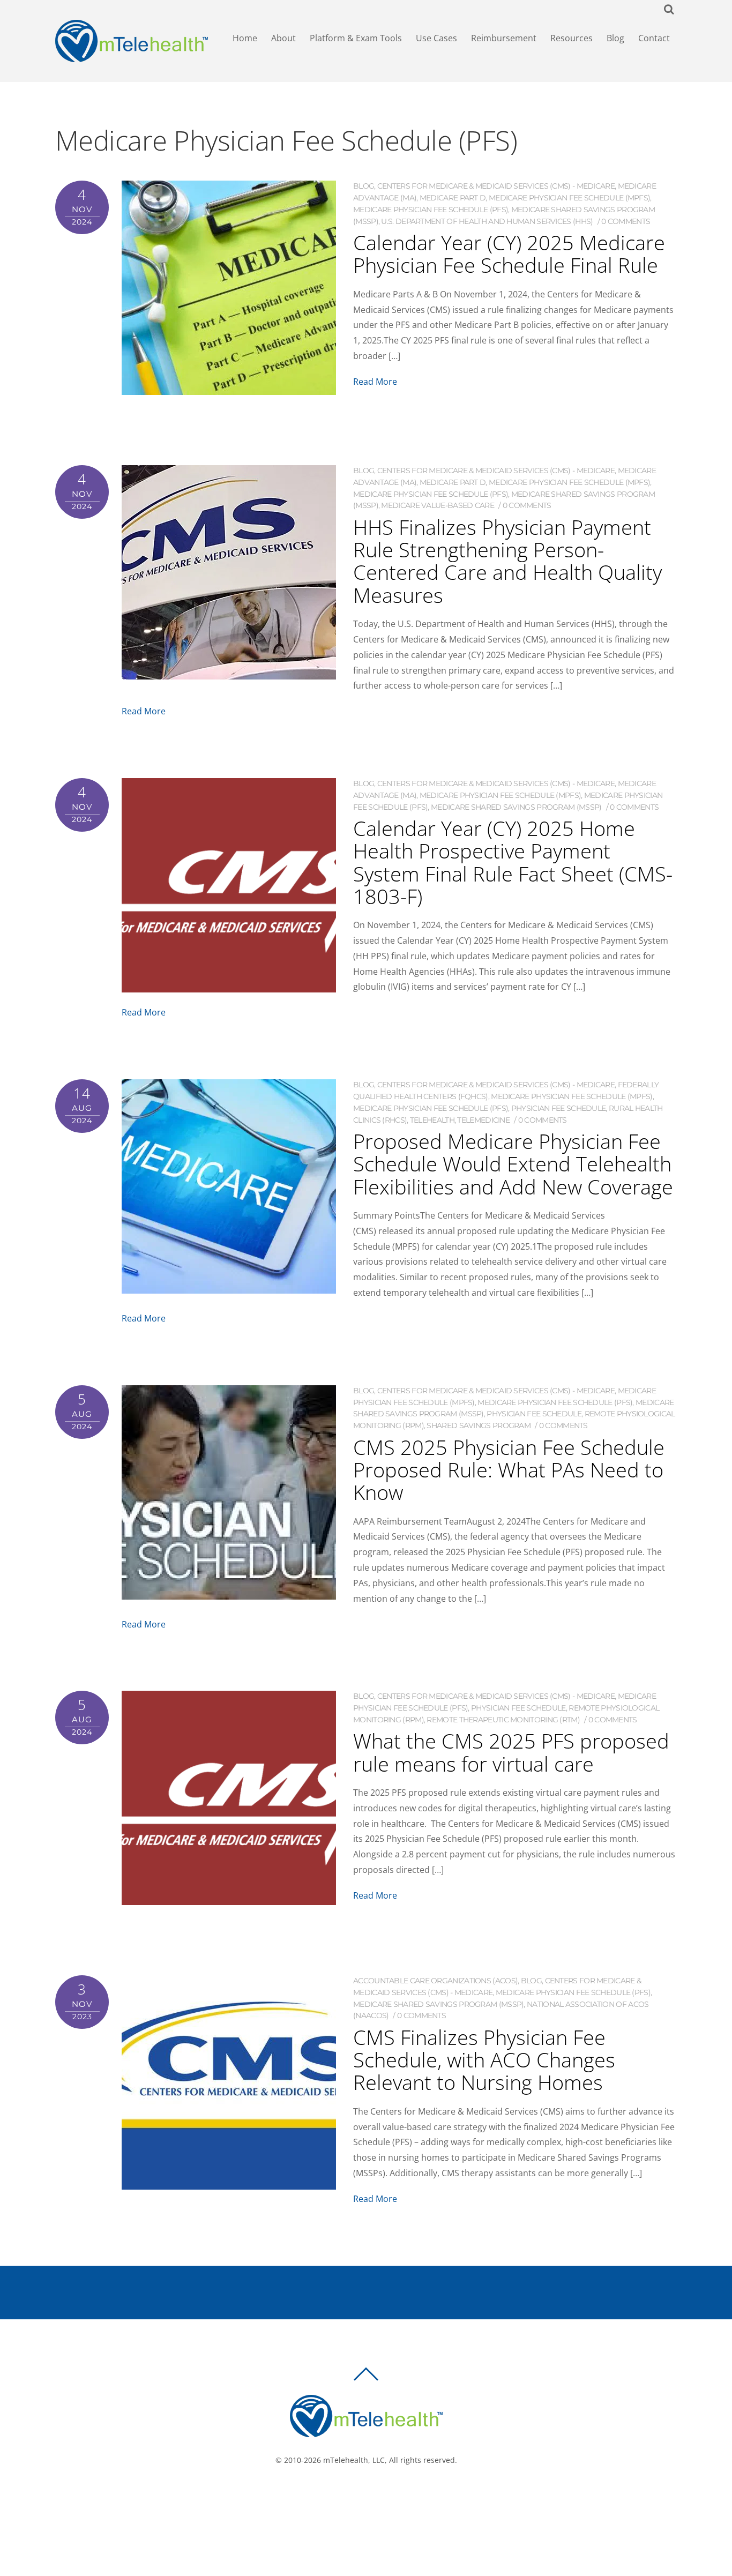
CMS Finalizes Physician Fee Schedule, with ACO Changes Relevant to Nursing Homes (484, 2059)
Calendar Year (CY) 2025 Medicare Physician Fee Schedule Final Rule (509, 253)
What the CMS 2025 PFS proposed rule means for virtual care (511, 1752)
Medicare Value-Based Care (438, 505)
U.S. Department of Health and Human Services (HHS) (487, 221)
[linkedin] (386, 2496)
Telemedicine (483, 1120)
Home (245, 38)
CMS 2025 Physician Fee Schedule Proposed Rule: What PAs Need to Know (509, 1469)
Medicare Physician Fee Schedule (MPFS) (569, 198)
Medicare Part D (453, 198)
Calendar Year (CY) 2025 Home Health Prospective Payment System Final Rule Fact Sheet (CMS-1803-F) (513, 862)
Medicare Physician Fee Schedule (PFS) (431, 210)
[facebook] (354, 2496)
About (283, 38)
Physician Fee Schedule (559, 1108)
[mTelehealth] (132, 57)
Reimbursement (504, 38)
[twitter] (370, 2496)
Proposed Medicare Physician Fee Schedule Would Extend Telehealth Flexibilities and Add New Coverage (513, 1163)
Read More (375, 382)
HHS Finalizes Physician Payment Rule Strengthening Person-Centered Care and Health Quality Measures (507, 561)
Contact (654, 38)
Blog (615, 38)
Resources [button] (572, 38)
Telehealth (432, 1120)
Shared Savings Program (479, 1425)
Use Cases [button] (436, 38)
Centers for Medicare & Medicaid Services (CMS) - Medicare (496, 186)
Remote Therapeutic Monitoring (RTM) (503, 1720)
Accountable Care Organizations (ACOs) (435, 1981)
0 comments (626, 221)
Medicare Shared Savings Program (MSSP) (516, 807)
